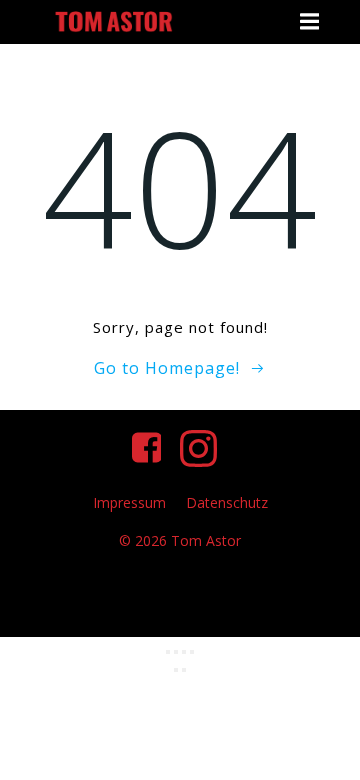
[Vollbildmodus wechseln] (176, 652)
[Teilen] (184, 652)
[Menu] (307, 22)
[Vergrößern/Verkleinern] (168, 652)
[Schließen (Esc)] (192, 652)
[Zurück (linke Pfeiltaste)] (176, 670)
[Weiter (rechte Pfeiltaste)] (184, 670)
